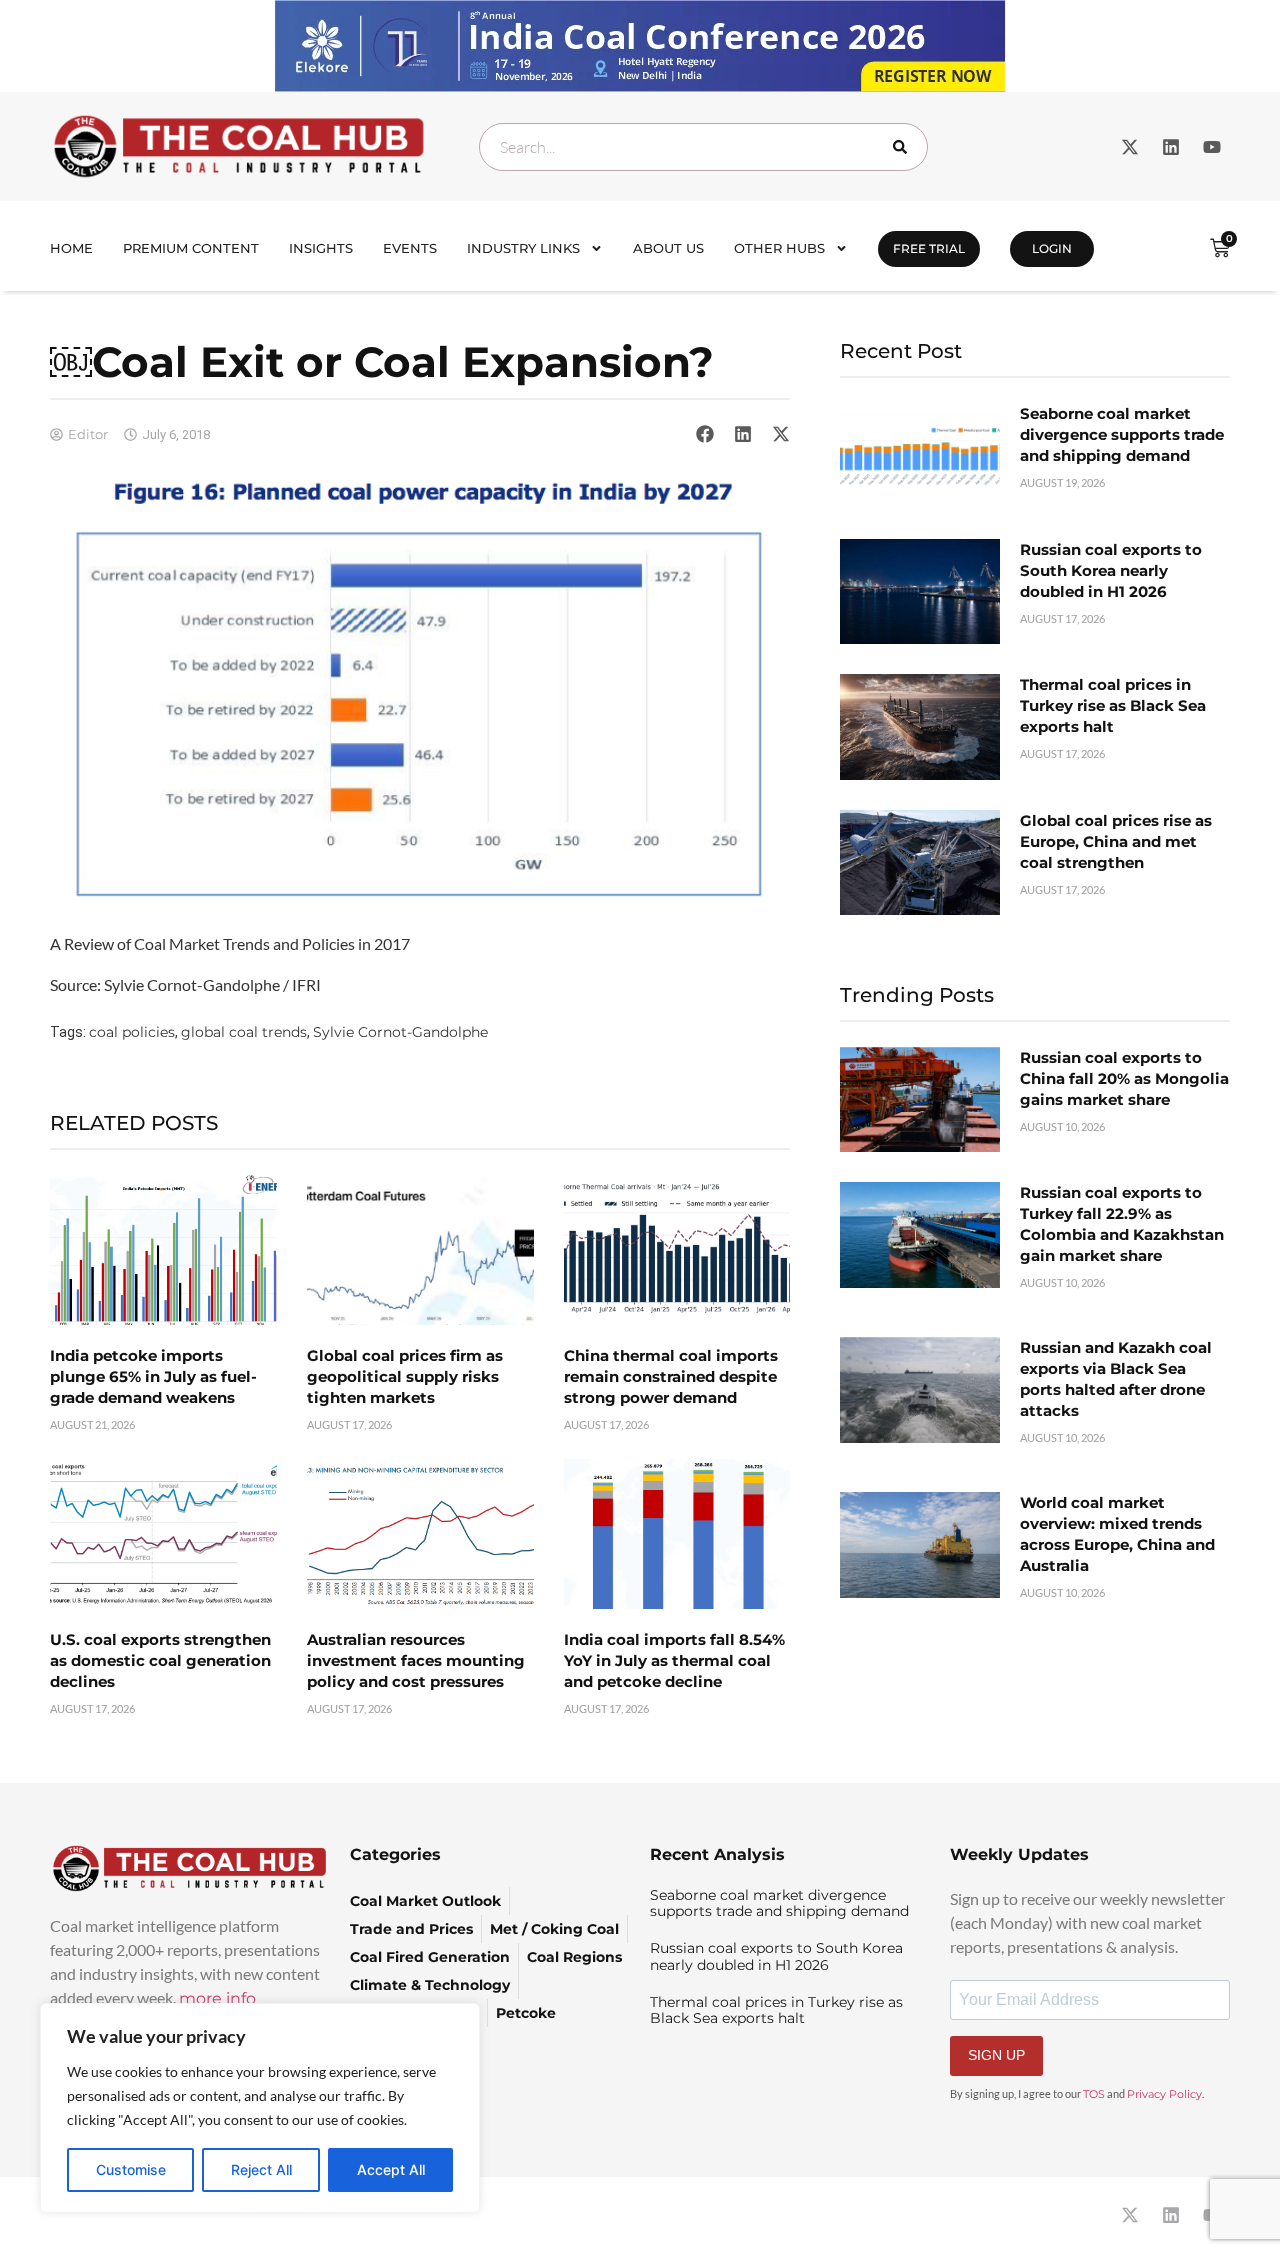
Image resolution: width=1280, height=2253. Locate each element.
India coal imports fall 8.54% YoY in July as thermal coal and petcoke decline (674, 1660)
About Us (668, 248)
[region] (260, 2108)
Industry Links (523, 248)
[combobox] (703, 147)
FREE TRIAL (929, 248)
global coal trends (244, 1032)
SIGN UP (996, 2055)
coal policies (132, 1032)
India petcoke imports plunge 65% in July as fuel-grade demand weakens (153, 1376)
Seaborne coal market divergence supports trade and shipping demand (1122, 434)
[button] (705, 434)
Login (1052, 248)
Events (410, 248)
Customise (131, 2169)
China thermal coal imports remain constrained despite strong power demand (671, 1376)
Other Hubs (779, 248)
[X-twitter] (1130, 147)
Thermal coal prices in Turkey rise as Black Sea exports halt (1113, 705)
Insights (321, 248)
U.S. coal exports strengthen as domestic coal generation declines (160, 1660)
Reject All (261, 2169)
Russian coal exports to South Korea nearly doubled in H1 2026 (1111, 570)
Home (71, 248)
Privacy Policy (1164, 2094)
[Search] (904, 147)
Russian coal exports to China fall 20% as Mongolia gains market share (1124, 1078)
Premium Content (191, 248)
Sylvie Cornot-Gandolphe (400, 1032)
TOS (1094, 2094)
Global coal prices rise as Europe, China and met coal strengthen (1116, 841)
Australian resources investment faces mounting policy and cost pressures (416, 1660)
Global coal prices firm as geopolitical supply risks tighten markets (405, 1376)
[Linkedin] (1171, 147)
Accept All (391, 2169)
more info (217, 1998)
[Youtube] (1212, 147)
